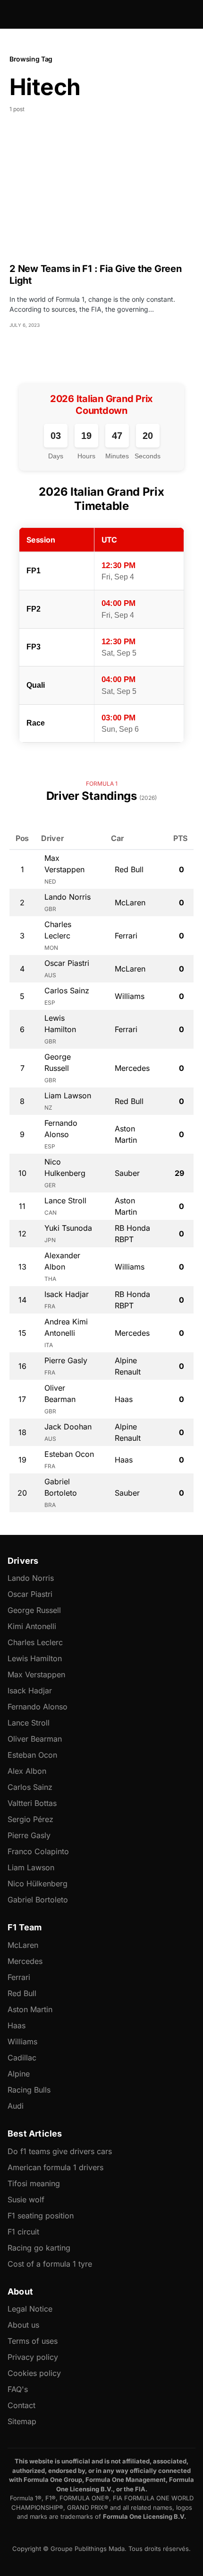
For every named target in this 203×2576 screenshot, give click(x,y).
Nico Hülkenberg (38, 1884)
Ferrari (19, 1977)
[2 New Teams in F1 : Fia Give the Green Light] (101, 194)
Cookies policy (34, 2373)
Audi (16, 2106)
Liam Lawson (31, 1867)
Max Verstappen (36, 1674)
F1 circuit (23, 2232)
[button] (12, 14)
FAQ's (18, 2389)
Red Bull (22, 1993)
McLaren (23, 1945)
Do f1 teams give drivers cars (60, 2151)
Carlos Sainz (30, 1787)
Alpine (19, 2074)
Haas (17, 2025)
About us (23, 2325)
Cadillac (22, 2058)
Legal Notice (30, 2309)
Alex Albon (27, 1771)
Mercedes (25, 1961)
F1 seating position (41, 2216)
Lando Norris (31, 1578)
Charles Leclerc (35, 1642)
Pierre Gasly (29, 1835)
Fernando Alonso (38, 1707)
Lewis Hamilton (35, 1658)
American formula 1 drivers (55, 2167)
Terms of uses (33, 2341)
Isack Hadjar (30, 1691)
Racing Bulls (29, 2090)
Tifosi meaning (34, 2183)
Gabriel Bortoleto (38, 1900)
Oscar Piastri (30, 1594)
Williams (22, 2042)
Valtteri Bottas (32, 1803)
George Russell (34, 1610)
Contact (21, 2405)
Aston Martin (30, 2009)
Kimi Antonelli (32, 1626)
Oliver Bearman (35, 1739)
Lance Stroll (29, 1723)
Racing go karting (39, 2248)
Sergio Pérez (30, 1819)
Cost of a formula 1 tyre (50, 2264)
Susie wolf (26, 2199)
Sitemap (22, 2421)
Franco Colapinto (38, 1851)
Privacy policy (33, 2357)
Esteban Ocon (32, 1755)
